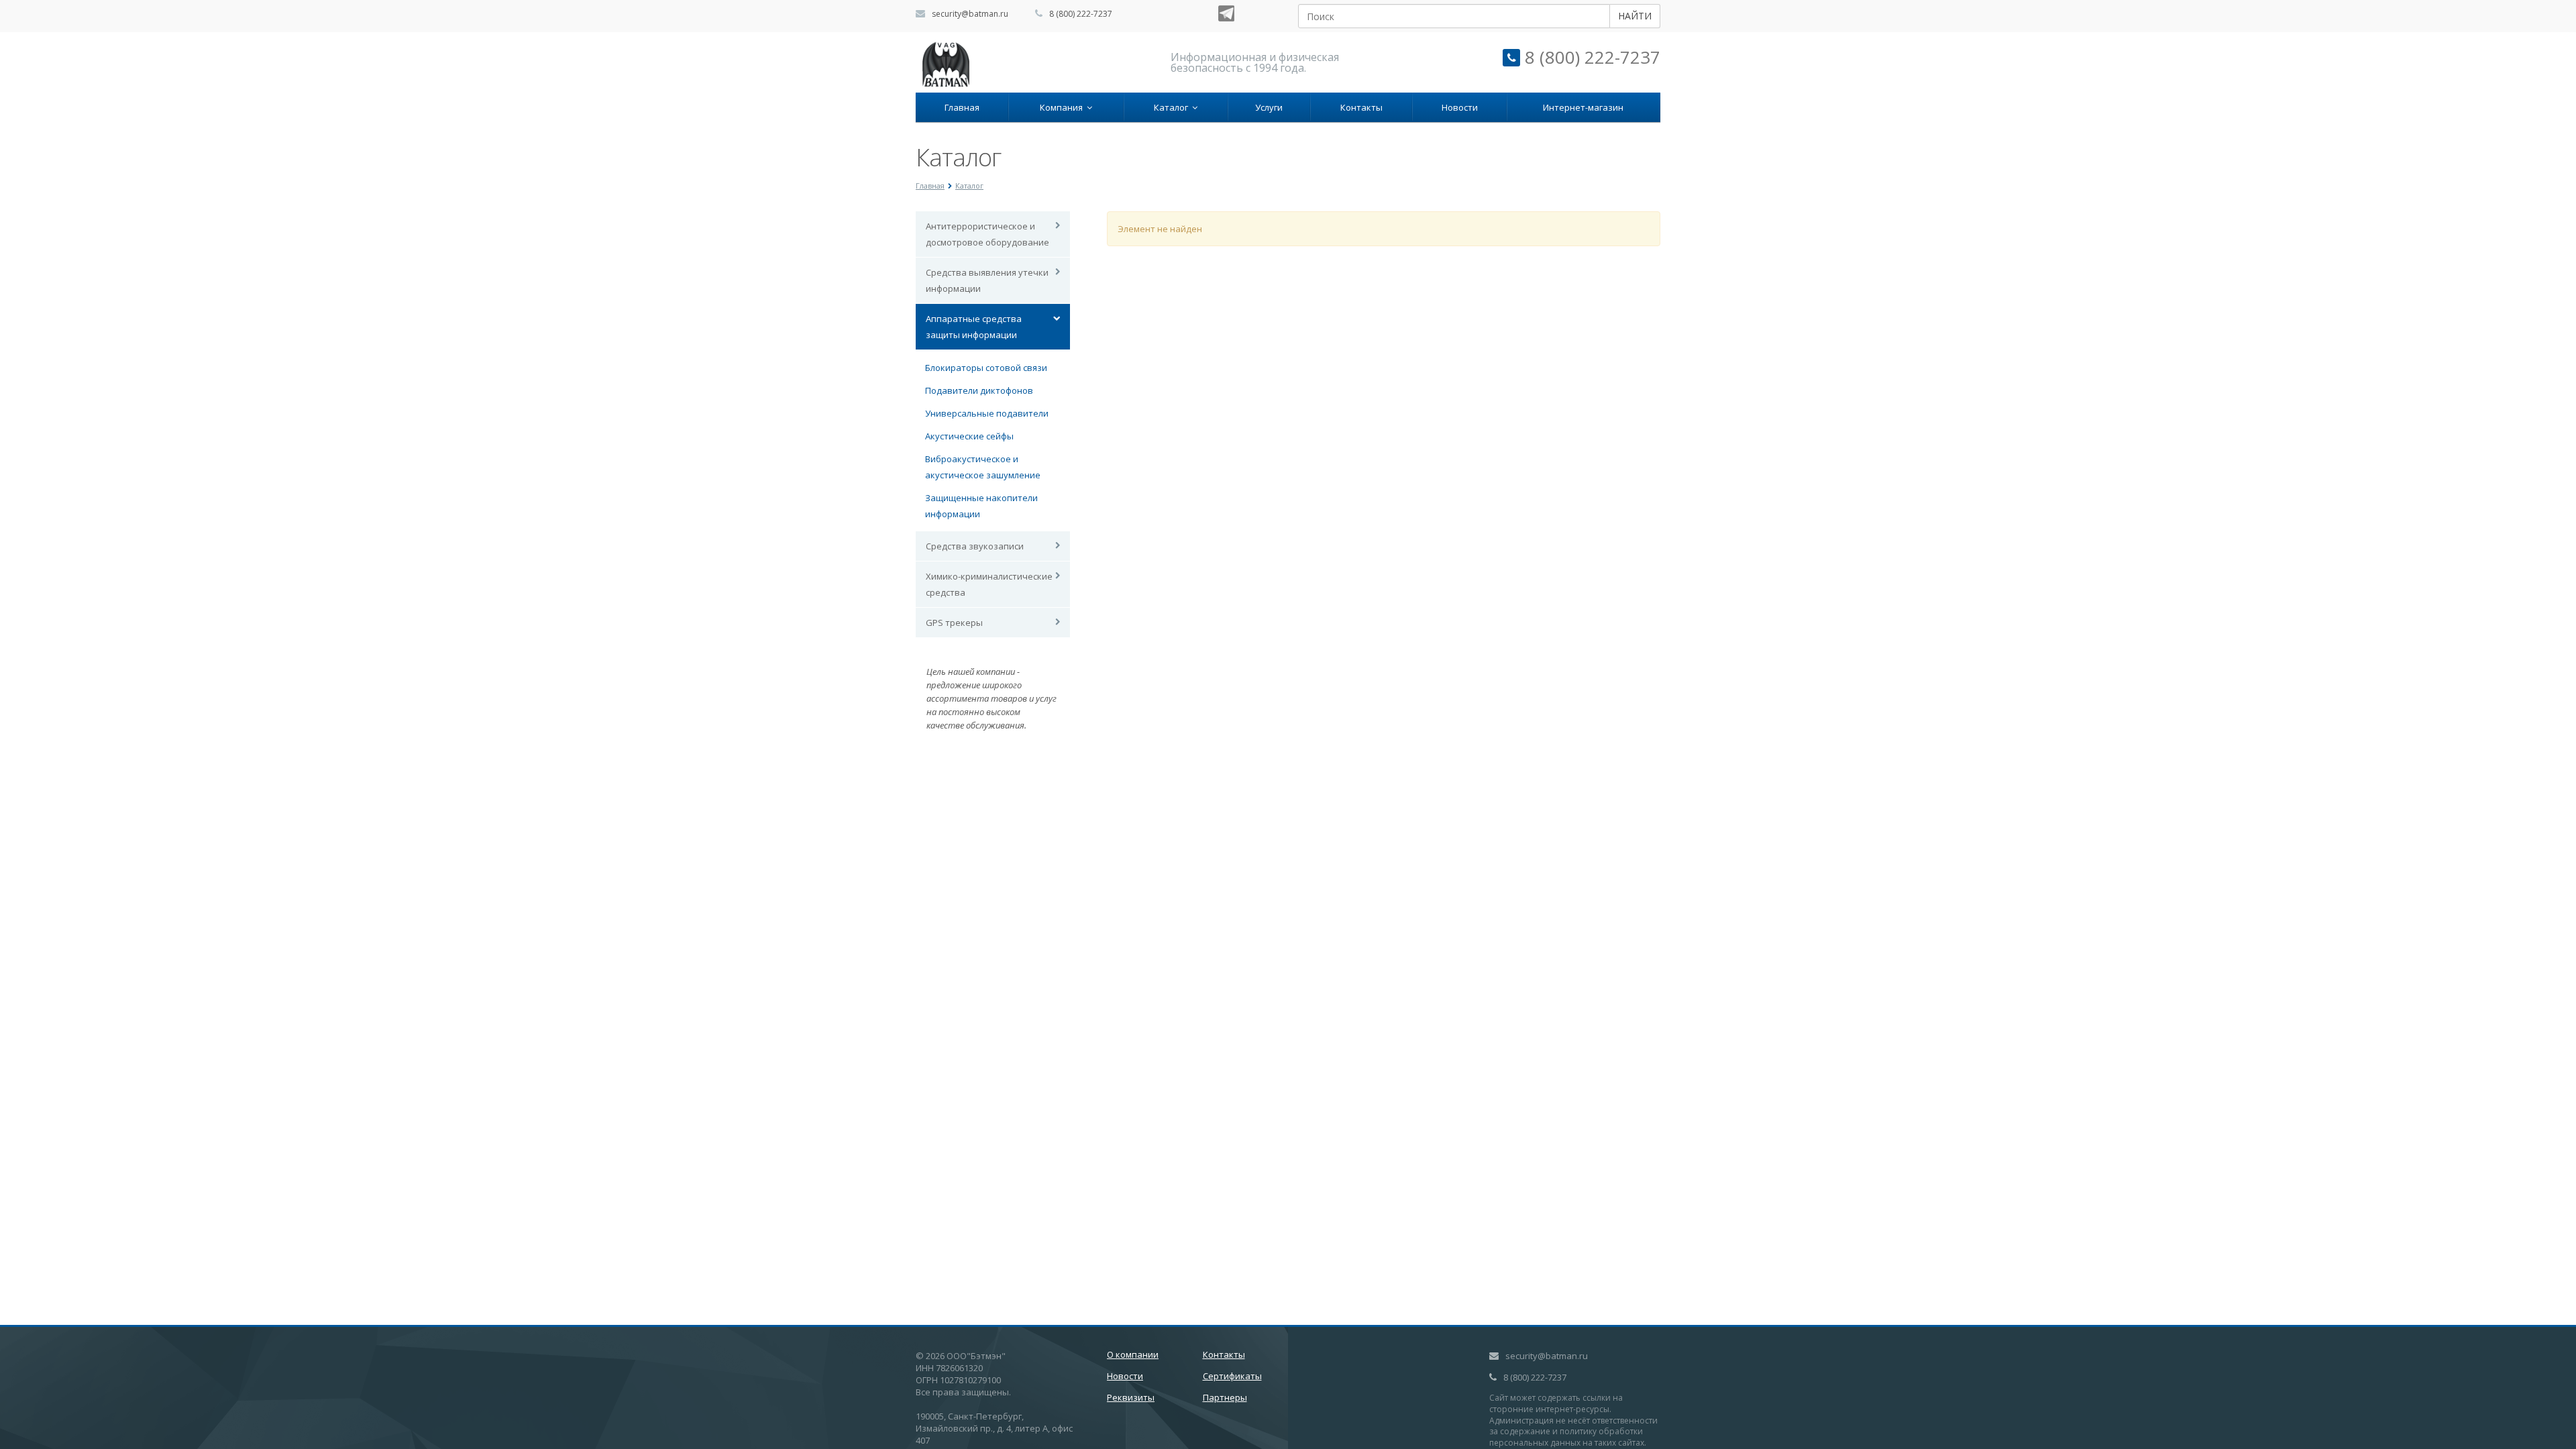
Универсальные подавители (987, 413)
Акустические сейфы (969, 436)
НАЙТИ (1635, 16)
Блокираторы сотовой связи (986, 368)
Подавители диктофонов (979, 390)
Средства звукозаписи (975, 546)
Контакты (1361, 107)
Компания (1063, 107)
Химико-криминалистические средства (989, 584)
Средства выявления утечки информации (987, 280)
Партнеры (1225, 1397)
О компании (1133, 1354)
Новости (1460, 107)
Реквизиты (1131, 1397)
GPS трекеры (954, 623)
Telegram (1226, 13)
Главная (962, 107)
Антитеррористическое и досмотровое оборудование (987, 234)
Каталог (1173, 107)
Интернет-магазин (1583, 107)
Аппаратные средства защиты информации (974, 327)
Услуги (1269, 107)
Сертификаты (1232, 1376)
